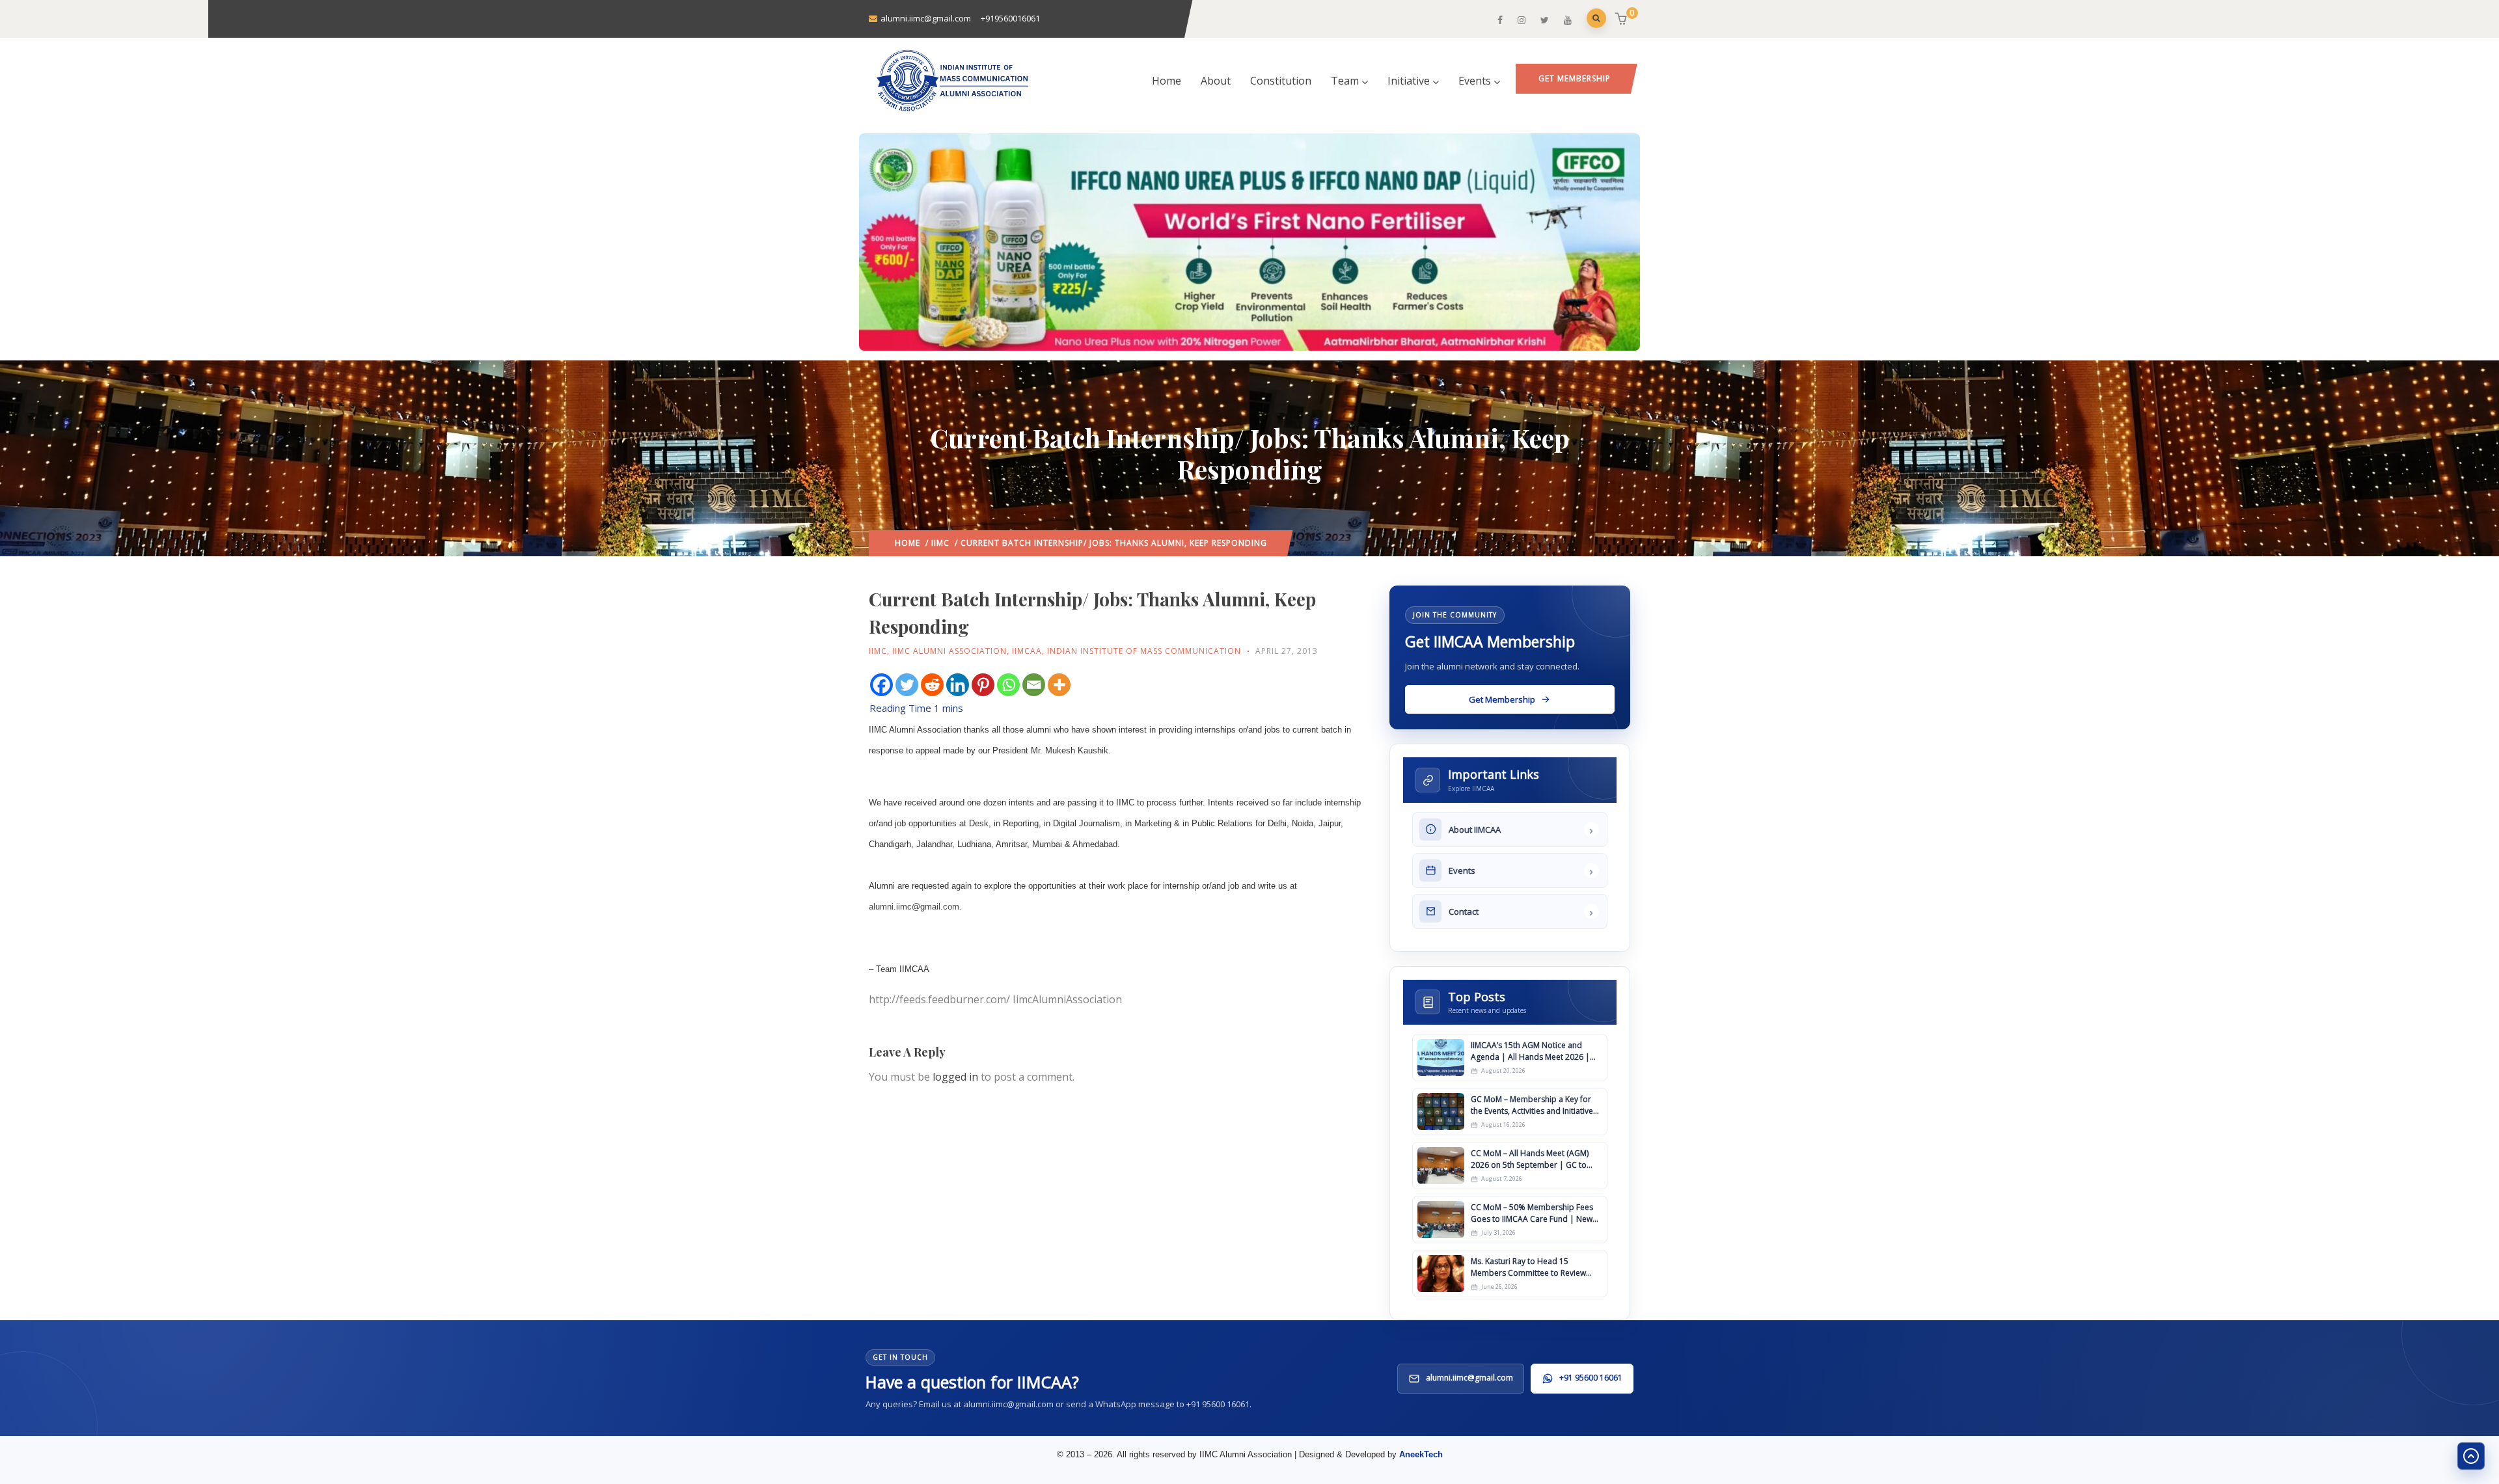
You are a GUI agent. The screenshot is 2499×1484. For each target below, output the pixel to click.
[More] (1059, 685)
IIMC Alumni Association (949, 651)
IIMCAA (1027, 651)
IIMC (940, 543)
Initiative (1409, 81)
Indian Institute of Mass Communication (1144, 651)
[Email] (1034, 685)
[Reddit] (932, 685)
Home (1167, 81)
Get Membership (1575, 78)
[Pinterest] (983, 685)
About (1216, 81)
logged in (955, 1077)
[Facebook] (881, 685)
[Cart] (1623, 20)
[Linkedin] (958, 685)
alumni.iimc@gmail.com (914, 907)
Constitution (1281, 81)
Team (1345, 81)
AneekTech (1421, 1454)
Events (1475, 81)
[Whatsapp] (1008, 685)
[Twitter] (907, 685)
